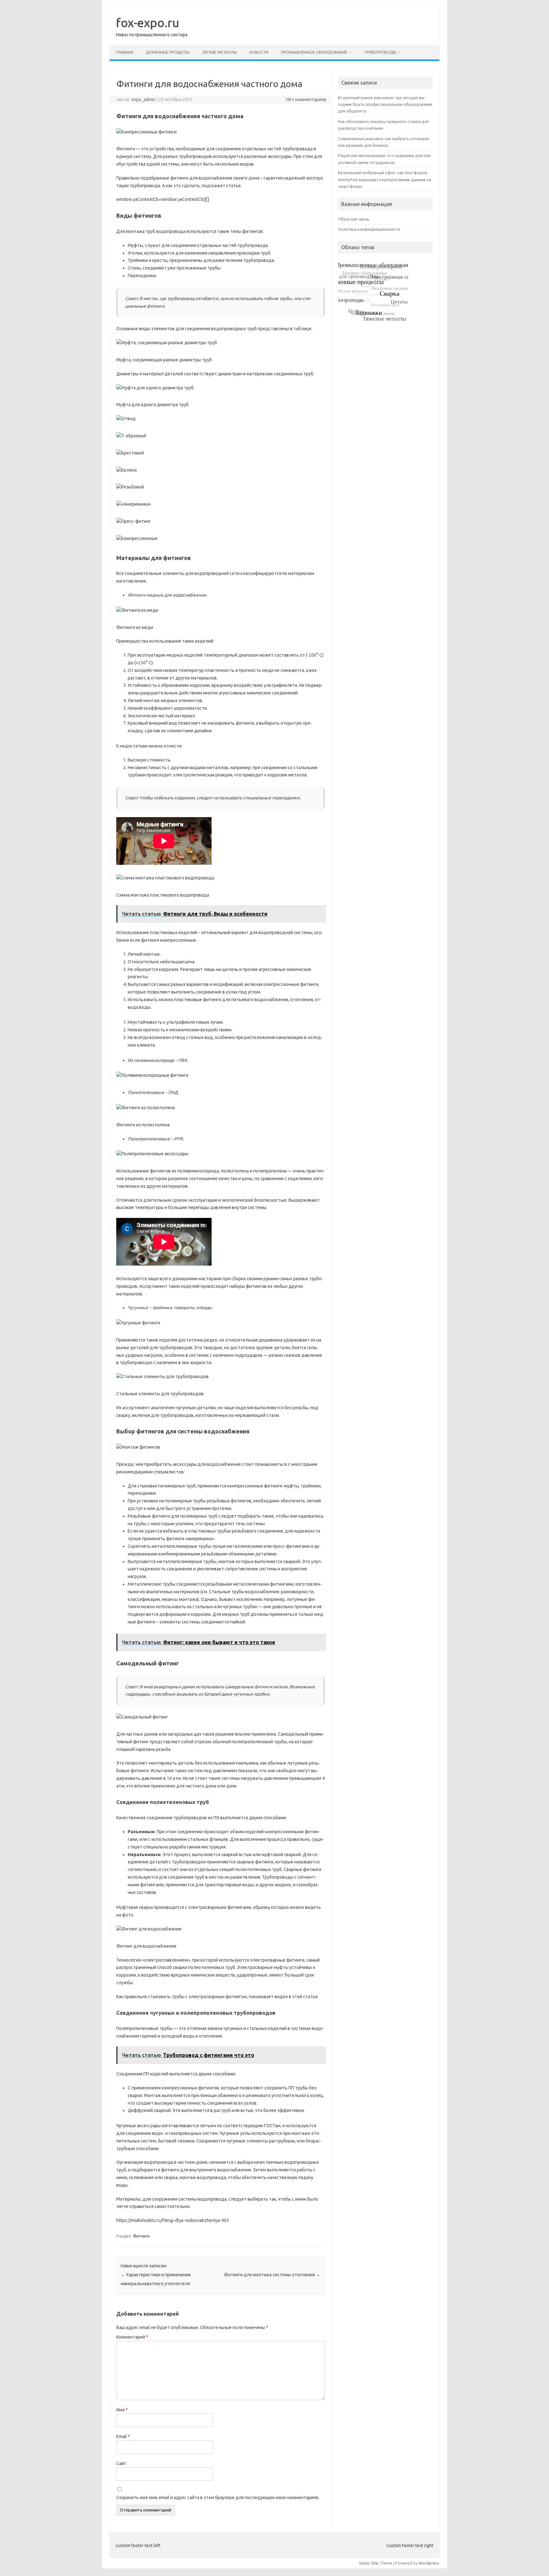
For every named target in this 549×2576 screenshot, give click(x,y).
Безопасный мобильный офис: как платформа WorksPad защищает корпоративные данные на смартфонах (385, 179)
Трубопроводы (380, 52)
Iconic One (369, 2563)
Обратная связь (354, 219)
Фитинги (141, 2236)
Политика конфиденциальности (369, 229)
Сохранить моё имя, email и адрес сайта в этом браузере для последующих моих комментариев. (218, 2497)
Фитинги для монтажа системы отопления (272, 2275)
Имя (122, 2410)
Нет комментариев (306, 99)
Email (123, 2436)
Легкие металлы (219, 52)
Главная (125, 52)
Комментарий (132, 2337)
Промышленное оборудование (314, 52)
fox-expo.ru (148, 23)
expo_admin (143, 99)
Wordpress (429, 2563)
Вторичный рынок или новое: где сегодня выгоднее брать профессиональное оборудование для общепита (385, 104)
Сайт (121, 2463)
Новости (259, 52)
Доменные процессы (168, 52)
